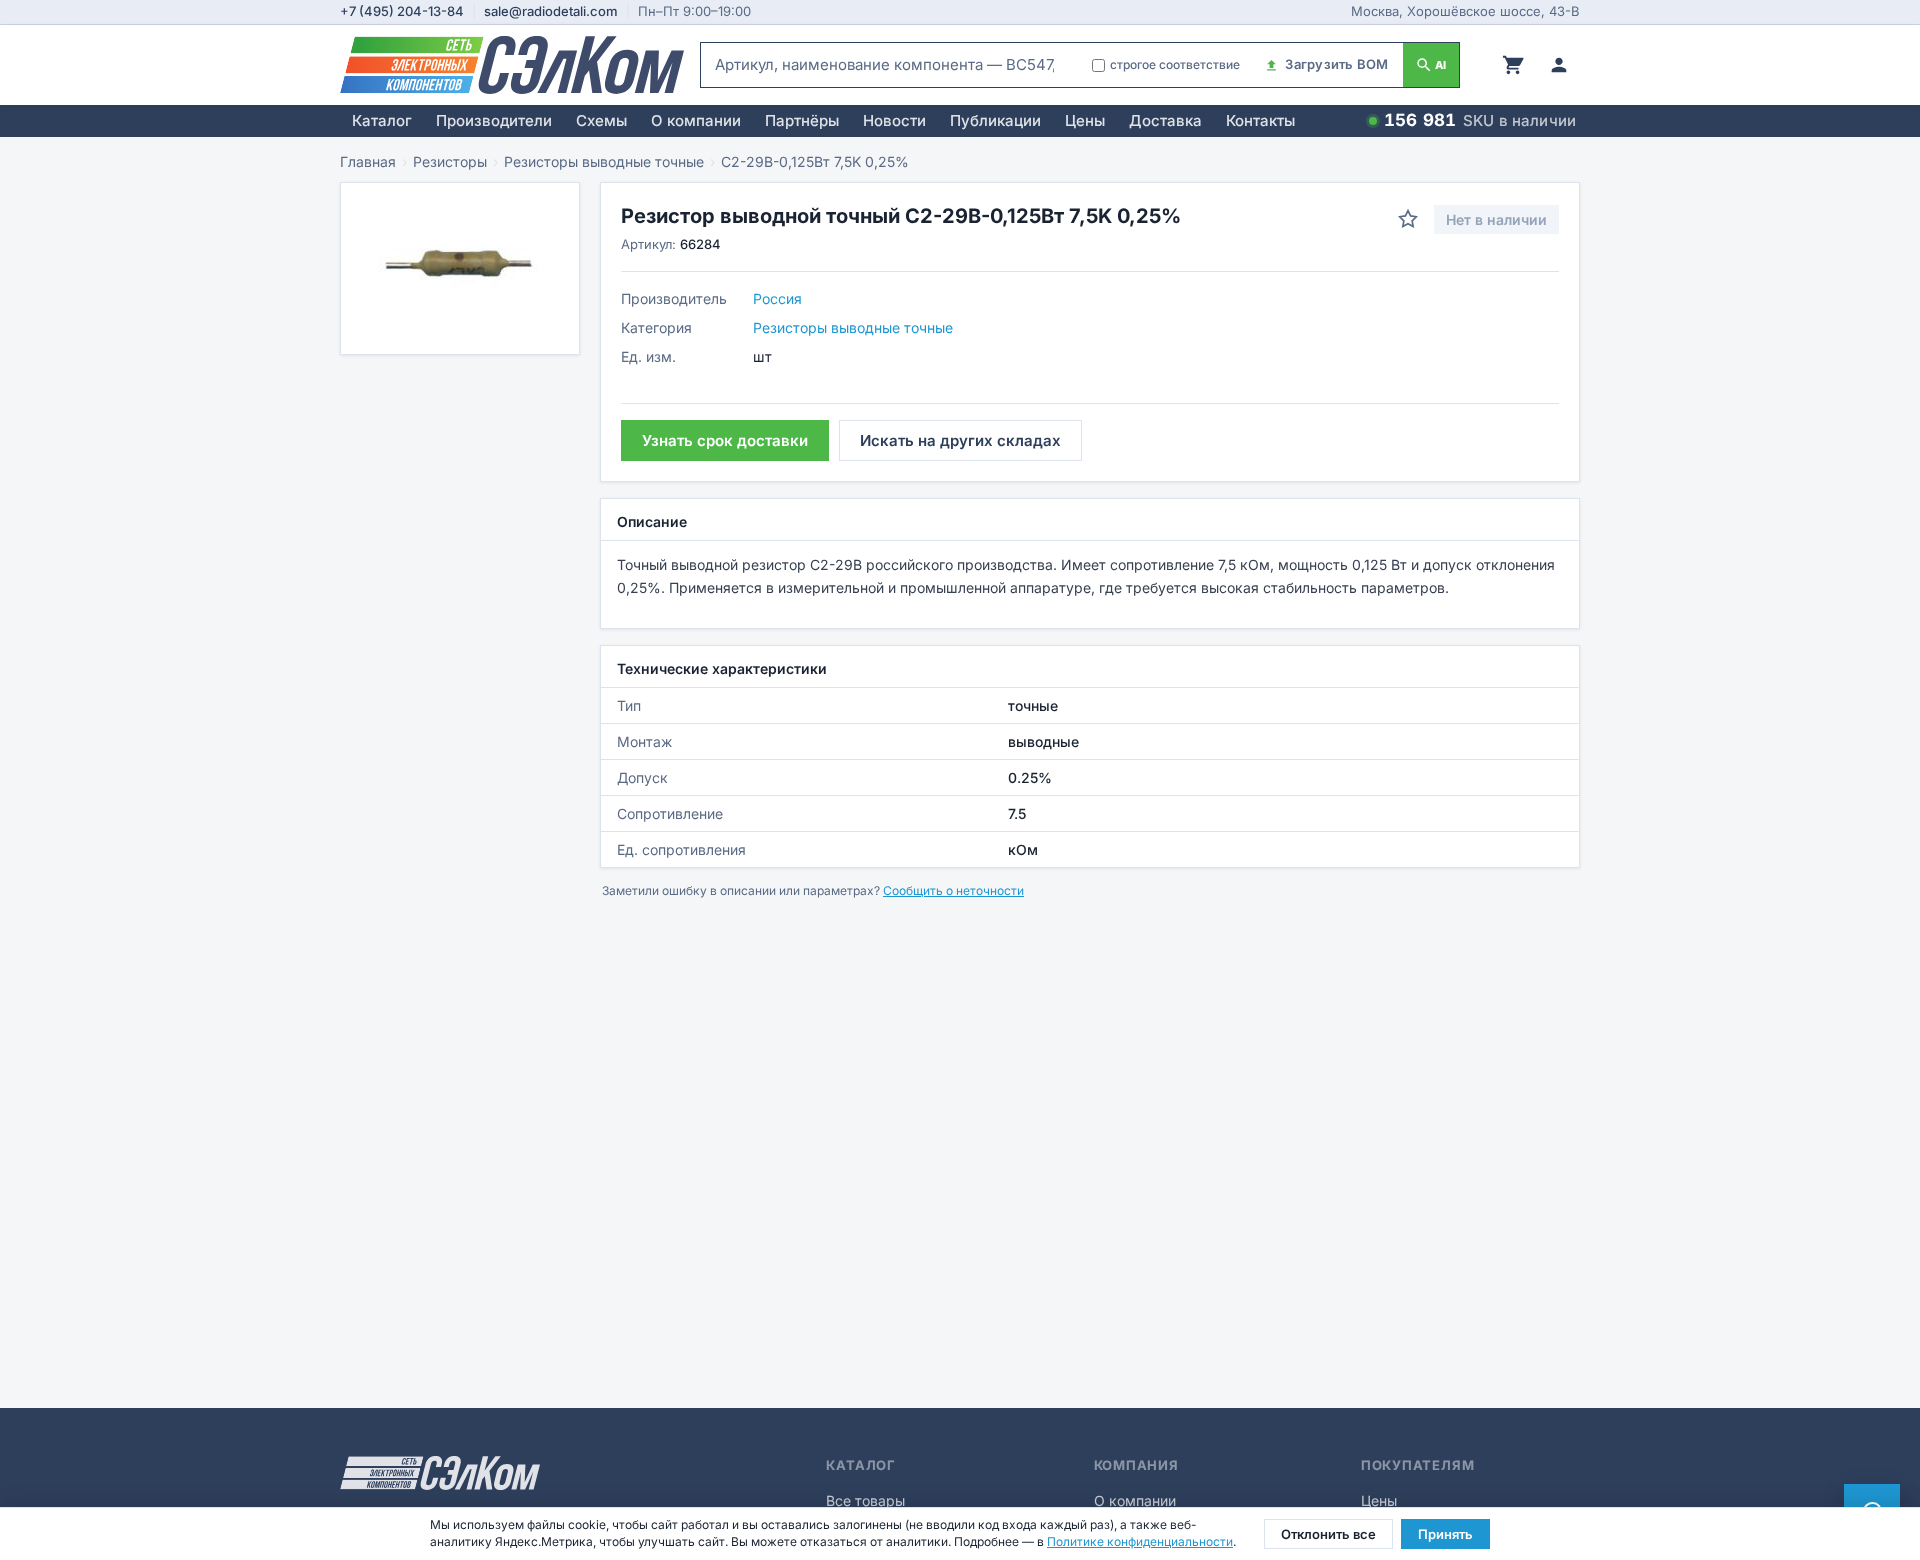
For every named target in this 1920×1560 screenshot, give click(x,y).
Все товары (865, 1500)
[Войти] (1559, 65)
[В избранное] (1408, 219)
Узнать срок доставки (725, 440)
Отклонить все (1328, 1534)
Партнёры (802, 120)
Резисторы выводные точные (604, 161)
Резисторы (450, 161)
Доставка (1165, 120)
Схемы (601, 120)
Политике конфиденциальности (1140, 1541)
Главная (368, 161)
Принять (1445, 1534)
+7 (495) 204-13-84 (402, 11)
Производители (494, 120)
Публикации (995, 120)
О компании (696, 120)
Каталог (382, 120)
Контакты (1260, 120)
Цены (1085, 120)
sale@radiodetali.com (551, 11)
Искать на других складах (960, 440)
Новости (894, 120)
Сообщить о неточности (953, 890)
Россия (777, 298)
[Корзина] (1513, 65)
